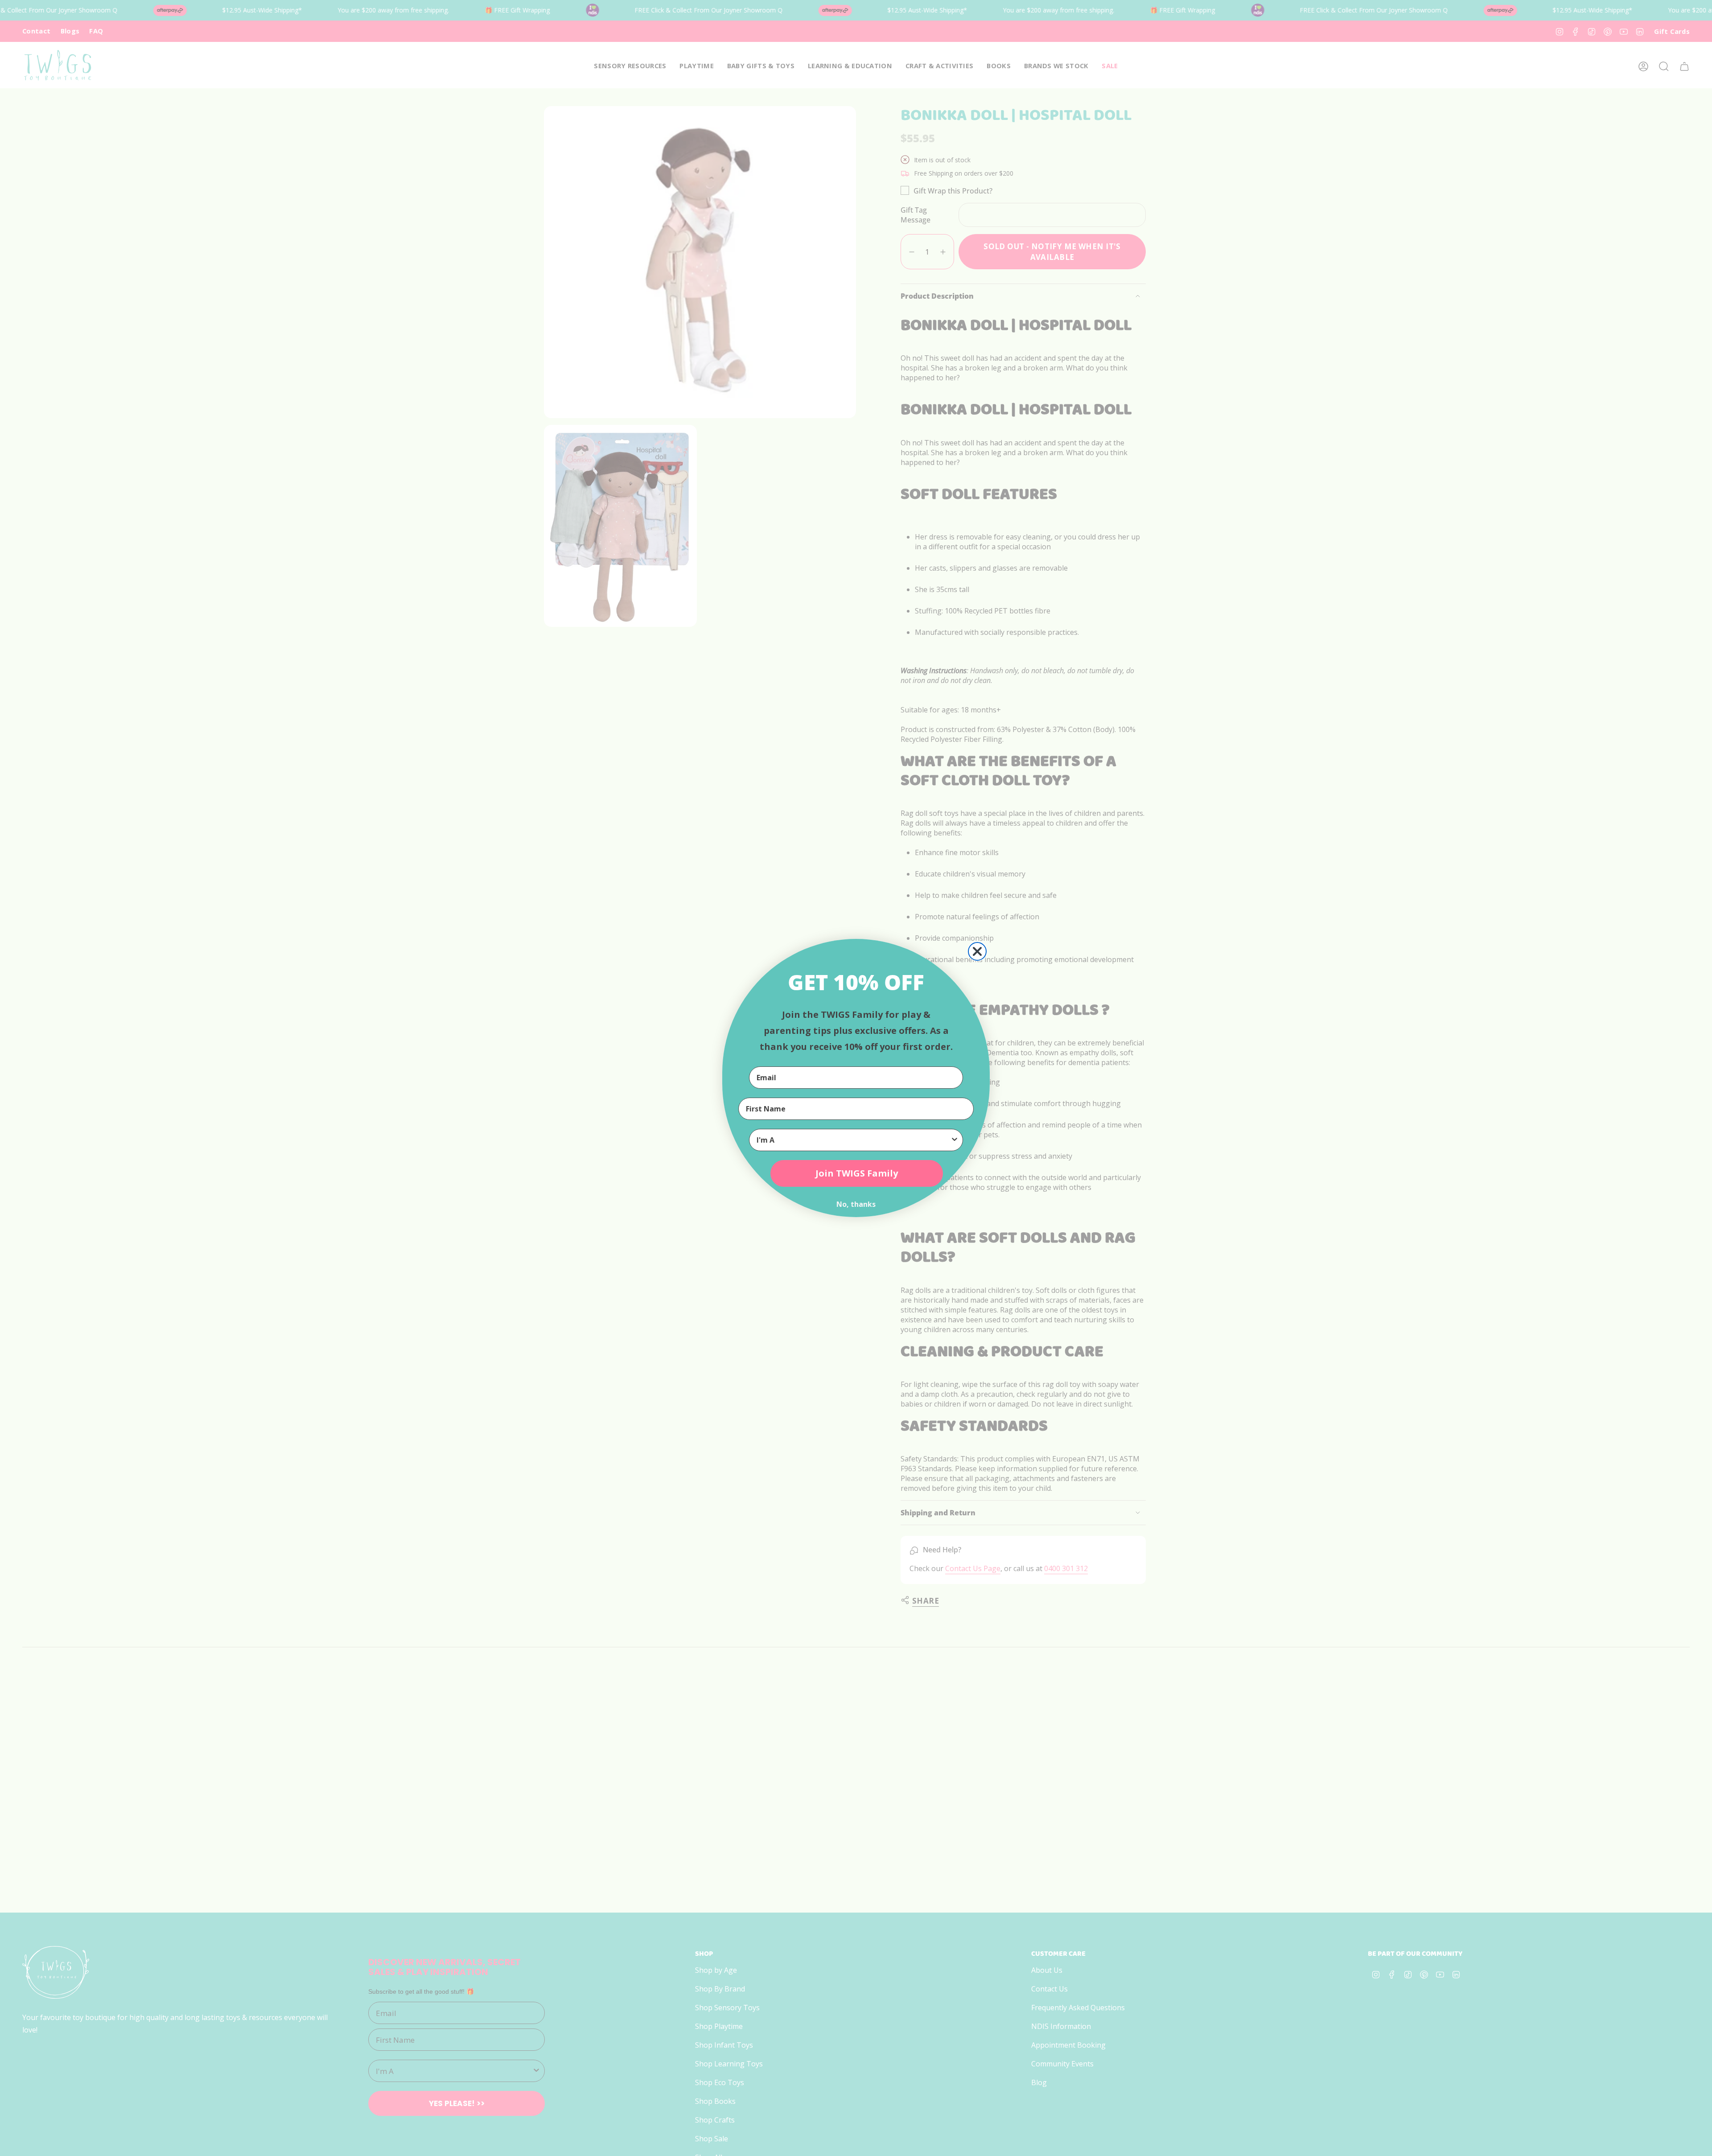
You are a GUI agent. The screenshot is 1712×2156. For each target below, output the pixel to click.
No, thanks (856, 1204)
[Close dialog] (977, 951)
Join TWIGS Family (857, 1173)
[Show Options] (955, 1140)
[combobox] (853, 1140)
